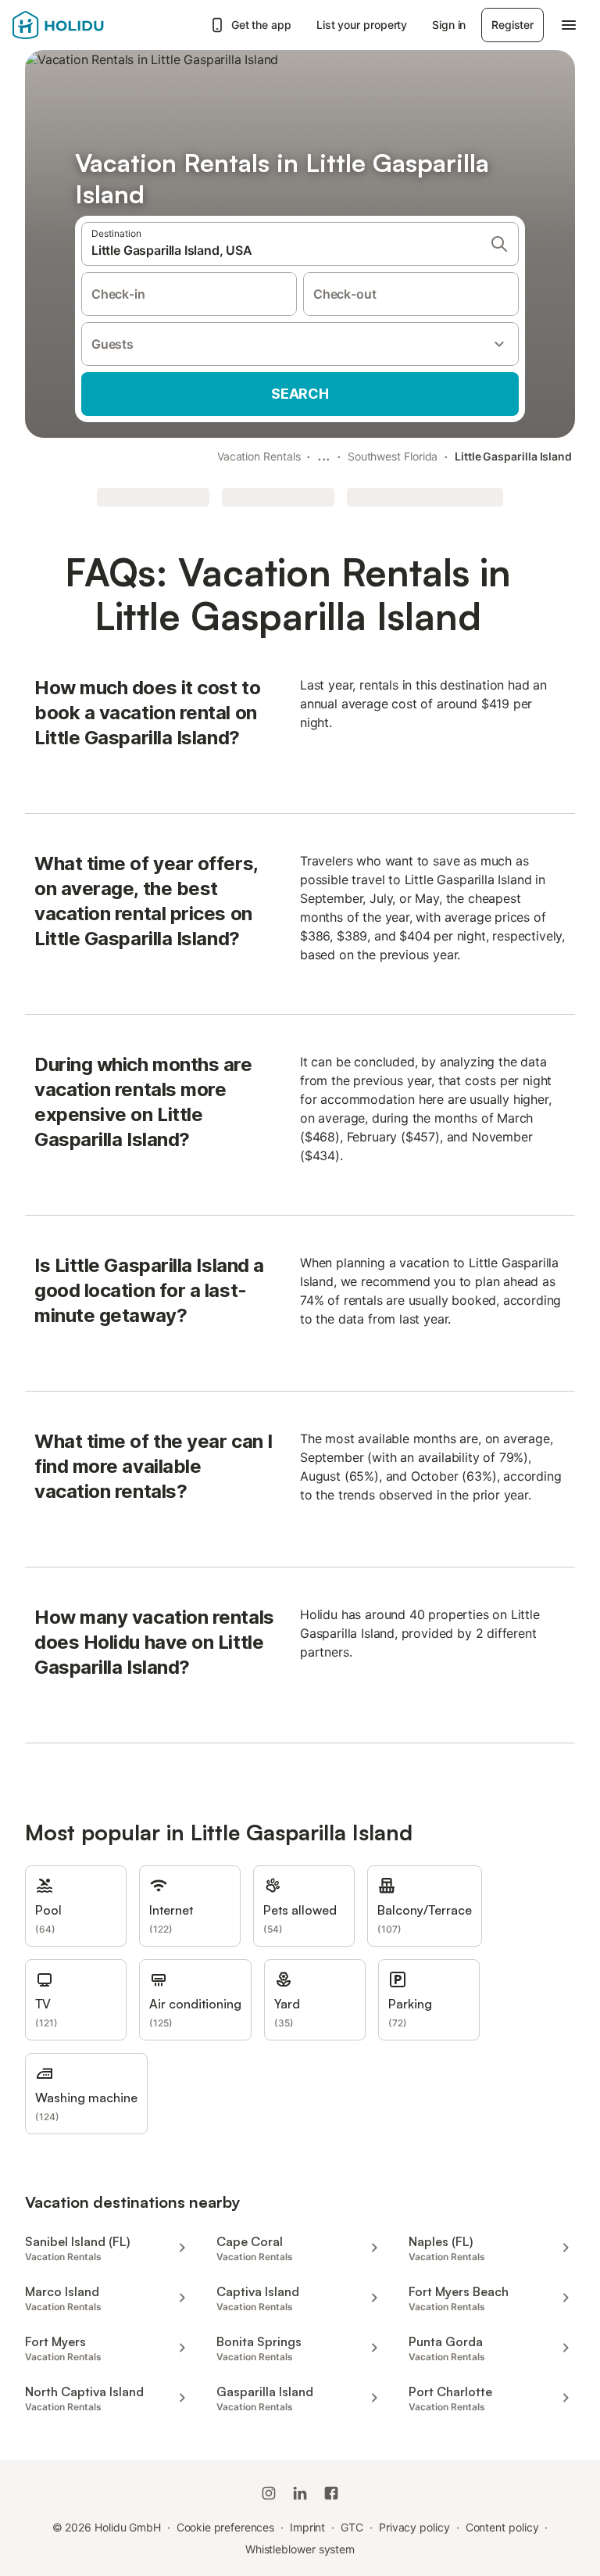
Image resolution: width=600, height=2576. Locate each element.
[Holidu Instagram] (269, 2493)
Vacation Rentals (259, 456)
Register (512, 25)
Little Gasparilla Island (513, 456)
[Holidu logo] (90, 25)
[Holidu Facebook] (331, 2493)
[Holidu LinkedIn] (300, 2493)
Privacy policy (414, 2527)
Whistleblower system (300, 2549)
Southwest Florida (393, 456)
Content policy (502, 2527)
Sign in (449, 25)
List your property (362, 25)
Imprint (307, 2527)
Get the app (261, 25)
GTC (352, 2527)
